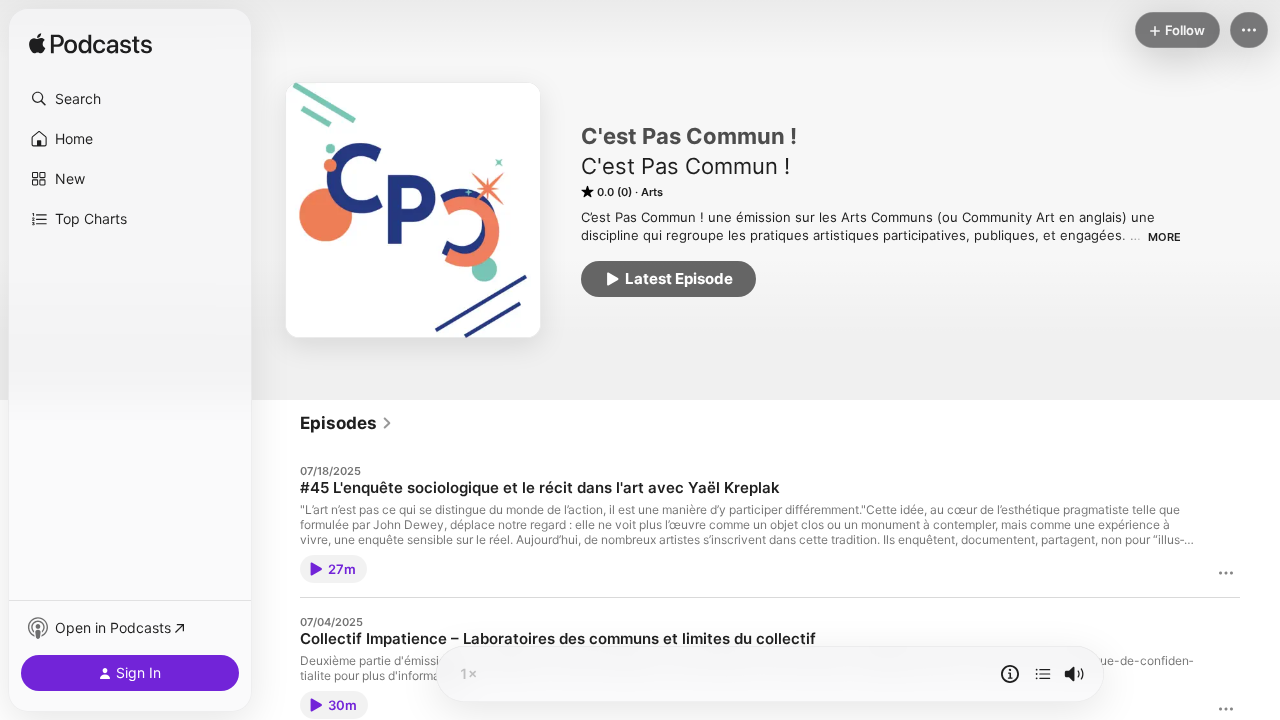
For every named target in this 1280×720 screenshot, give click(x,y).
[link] (346, 423)
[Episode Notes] (1010, 674)
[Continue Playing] (1043, 674)
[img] (90, 45)
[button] (130, 99)
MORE (1164, 237)
